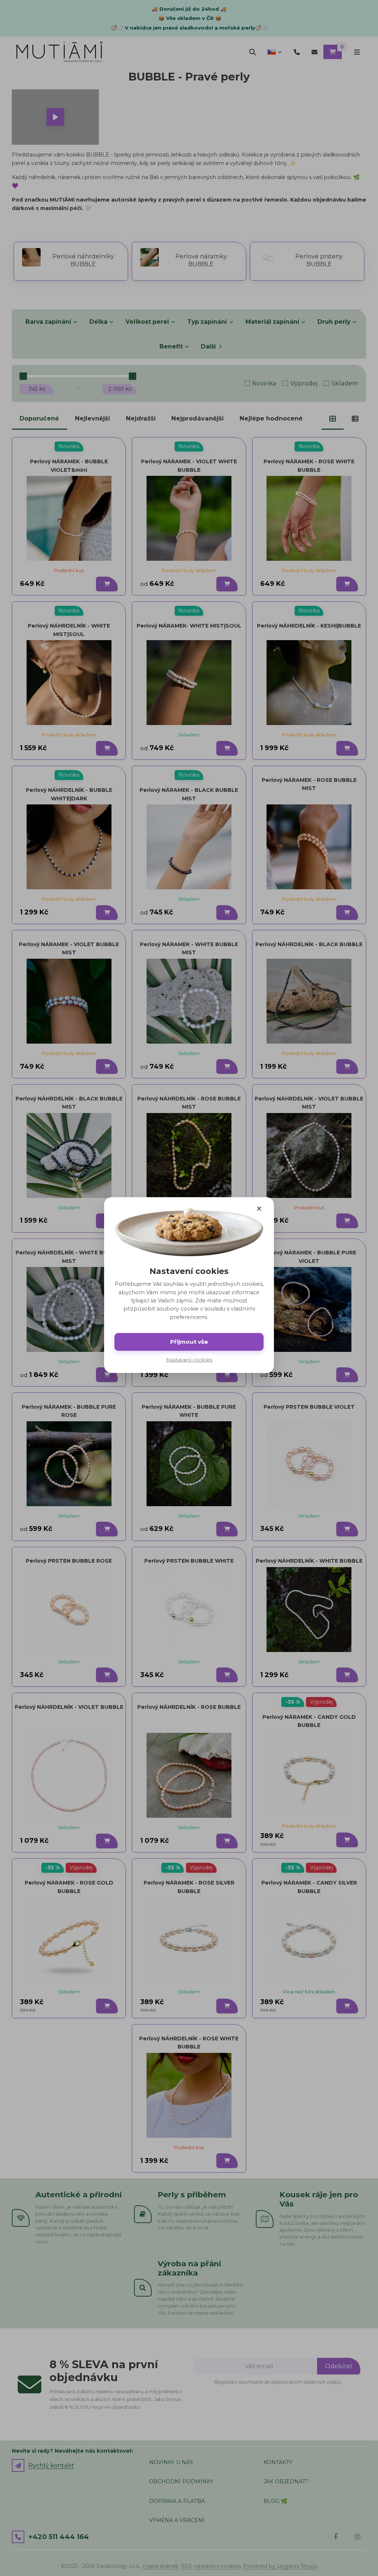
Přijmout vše (189, 1342)
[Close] (259, 1208)
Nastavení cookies (189, 1360)
